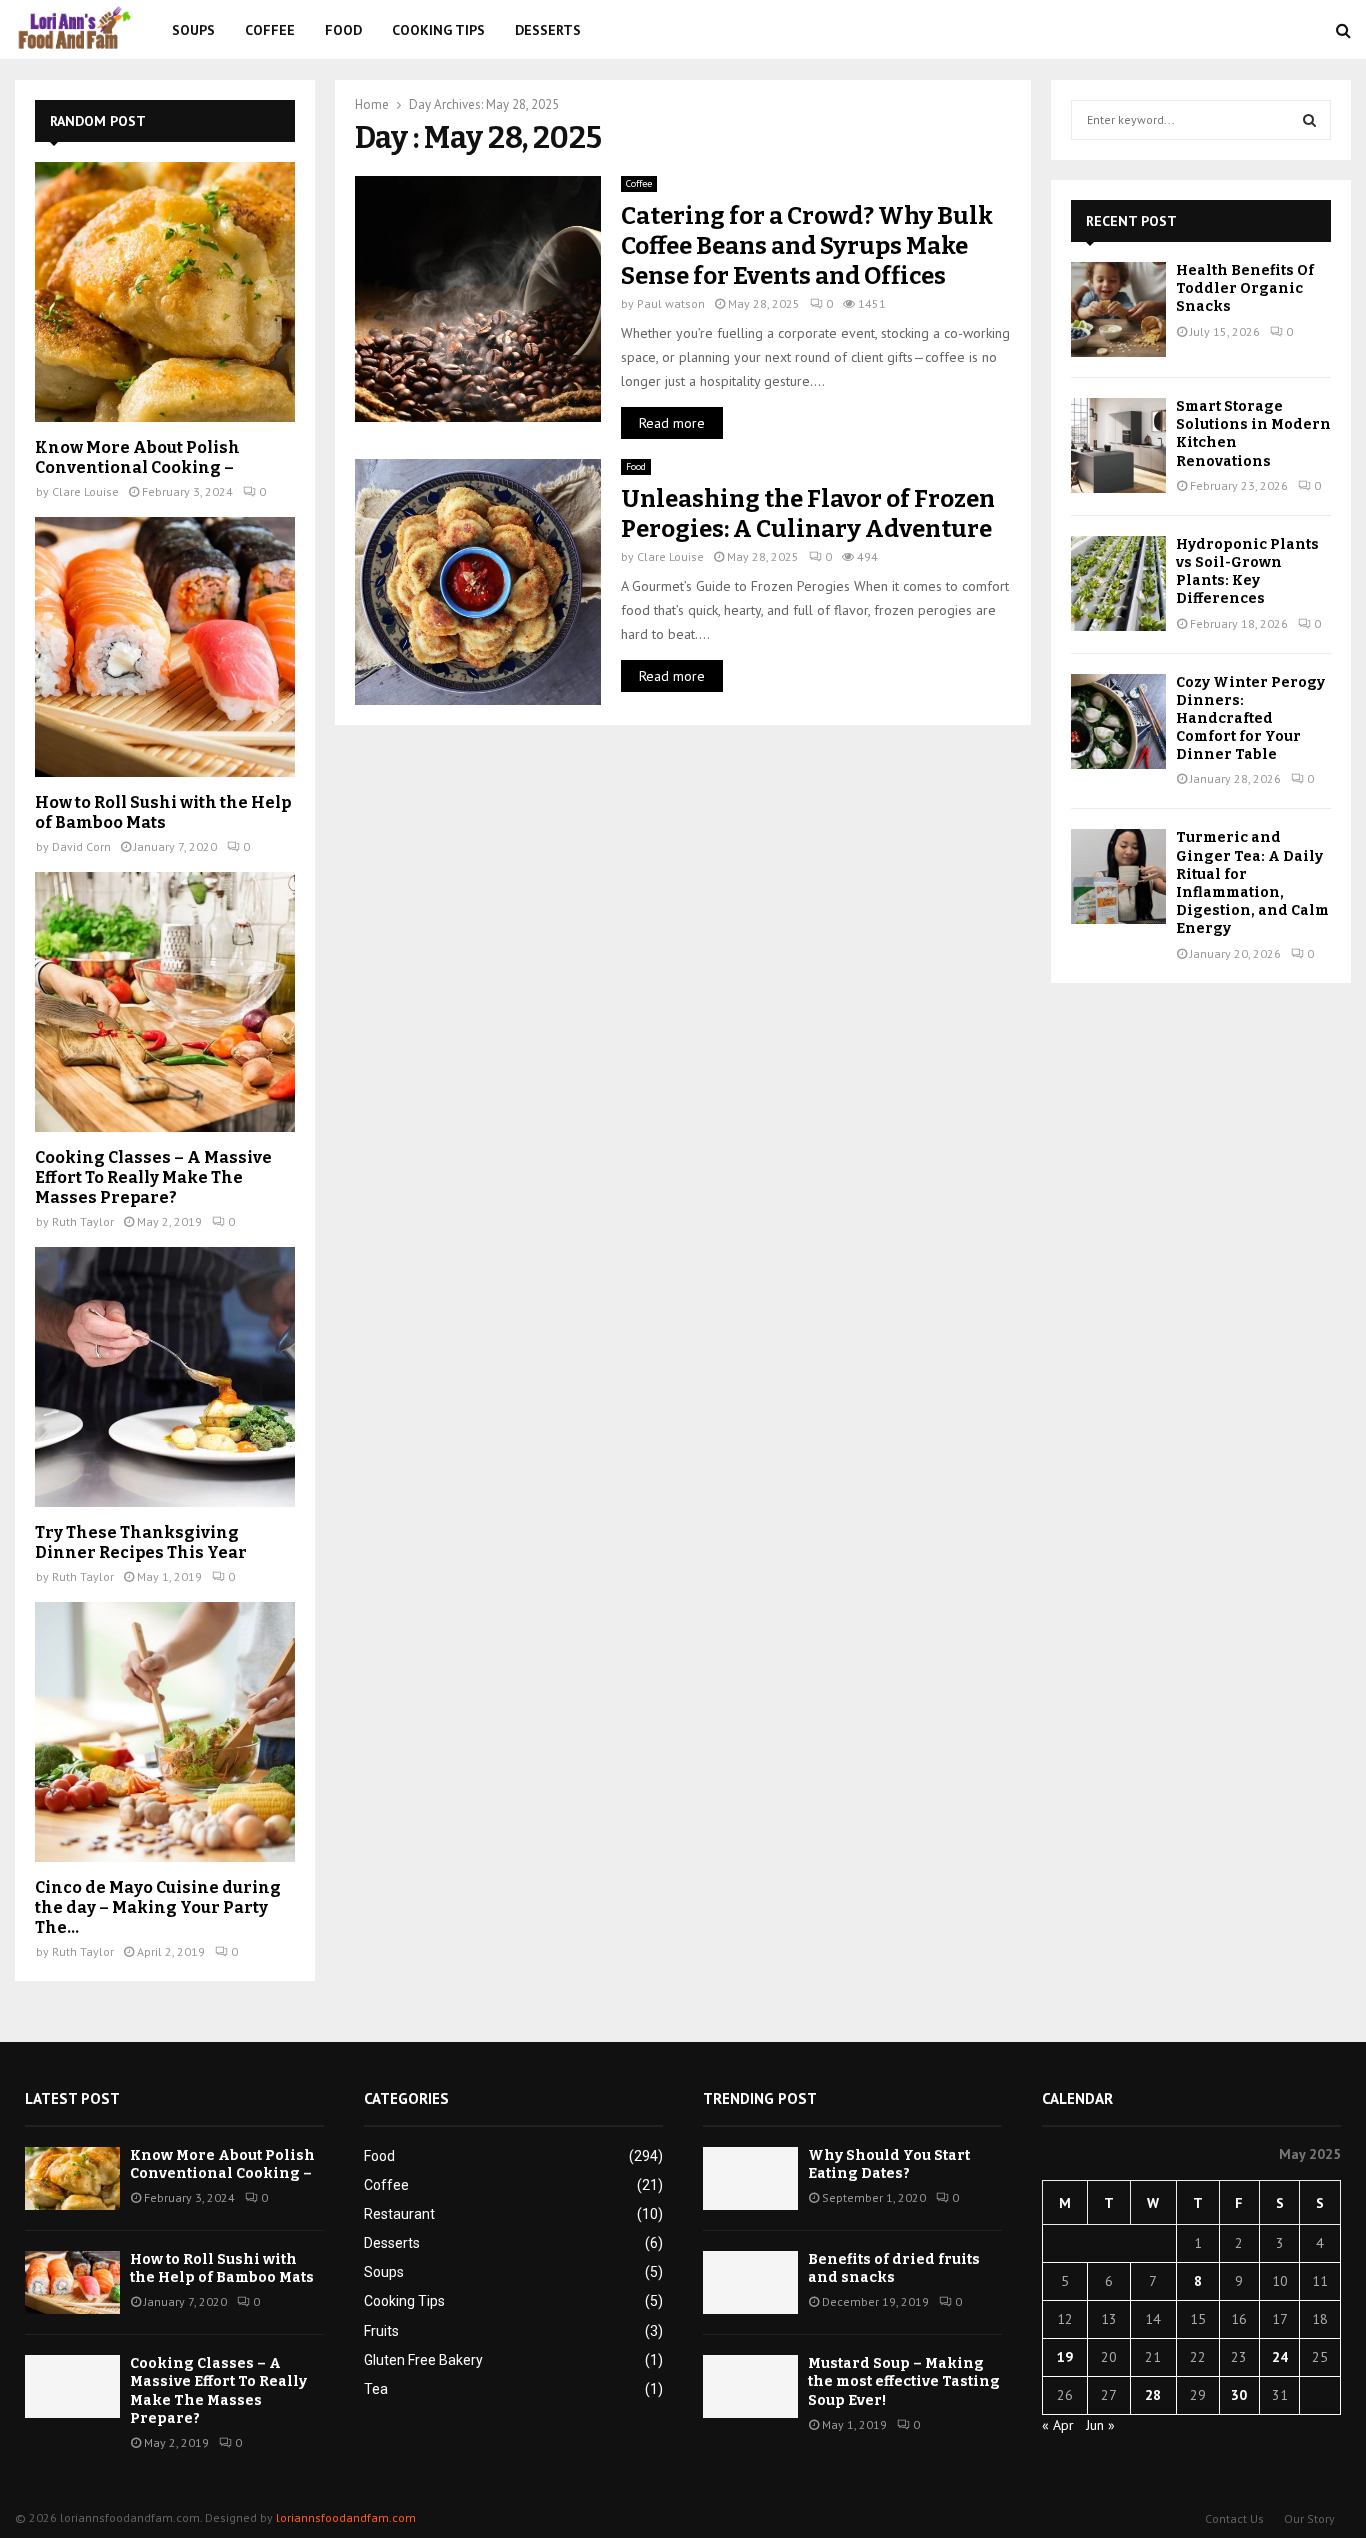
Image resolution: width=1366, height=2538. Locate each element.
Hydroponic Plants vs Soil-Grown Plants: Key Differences (1247, 572)
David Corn (81, 846)
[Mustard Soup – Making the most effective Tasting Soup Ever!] (750, 2386)
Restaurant (399, 2214)
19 (1065, 2357)
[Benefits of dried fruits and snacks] (750, 2282)
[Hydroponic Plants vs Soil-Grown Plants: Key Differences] (1118, 583)
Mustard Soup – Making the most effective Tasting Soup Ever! (904, 2381)
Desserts (548, 30)
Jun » (1100, 2425)
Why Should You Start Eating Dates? (889, 2164)
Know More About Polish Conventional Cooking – (137, 457)
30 (1239, 2395)
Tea (376, 2389)
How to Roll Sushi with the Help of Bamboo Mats (163, 812)
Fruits (381, 2331)
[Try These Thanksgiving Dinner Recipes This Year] (165, 1377)
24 (1280, 2357)
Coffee (270, 30)
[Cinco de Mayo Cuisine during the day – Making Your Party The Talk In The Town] (165, 1732)
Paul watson (671, 303)
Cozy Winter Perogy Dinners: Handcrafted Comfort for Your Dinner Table (1250, 719)
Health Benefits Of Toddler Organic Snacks (1245, 288)
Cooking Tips (438, 30)
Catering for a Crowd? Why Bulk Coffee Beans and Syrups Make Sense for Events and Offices (807, 246)
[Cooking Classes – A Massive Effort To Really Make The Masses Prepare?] (165, 1002)
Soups (193, 30)
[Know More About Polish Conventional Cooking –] (165, 292)
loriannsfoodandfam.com (346, 2517)
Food (343, 30)
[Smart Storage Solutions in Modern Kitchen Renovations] (1118, 445)
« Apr (1058, 2425)
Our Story (1309, 2518)
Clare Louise (670, 556)
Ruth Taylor (83, 1221)
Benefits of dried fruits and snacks (894, 2268)
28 (1153, 2395)
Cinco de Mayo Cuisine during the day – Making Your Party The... (158, 1907)
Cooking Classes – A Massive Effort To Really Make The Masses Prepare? (153, 1177)
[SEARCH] (1309, 120)
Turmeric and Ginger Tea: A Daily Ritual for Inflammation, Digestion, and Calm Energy (1252, 883)
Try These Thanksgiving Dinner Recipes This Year (141, 1542)
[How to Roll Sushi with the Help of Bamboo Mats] (165, 647)
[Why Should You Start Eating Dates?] (750, 2178)
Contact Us (1234, 2518)
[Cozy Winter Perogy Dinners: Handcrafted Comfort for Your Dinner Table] (1118, 721)
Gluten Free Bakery (423, 2360)
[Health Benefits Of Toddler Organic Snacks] (1118, 309)
